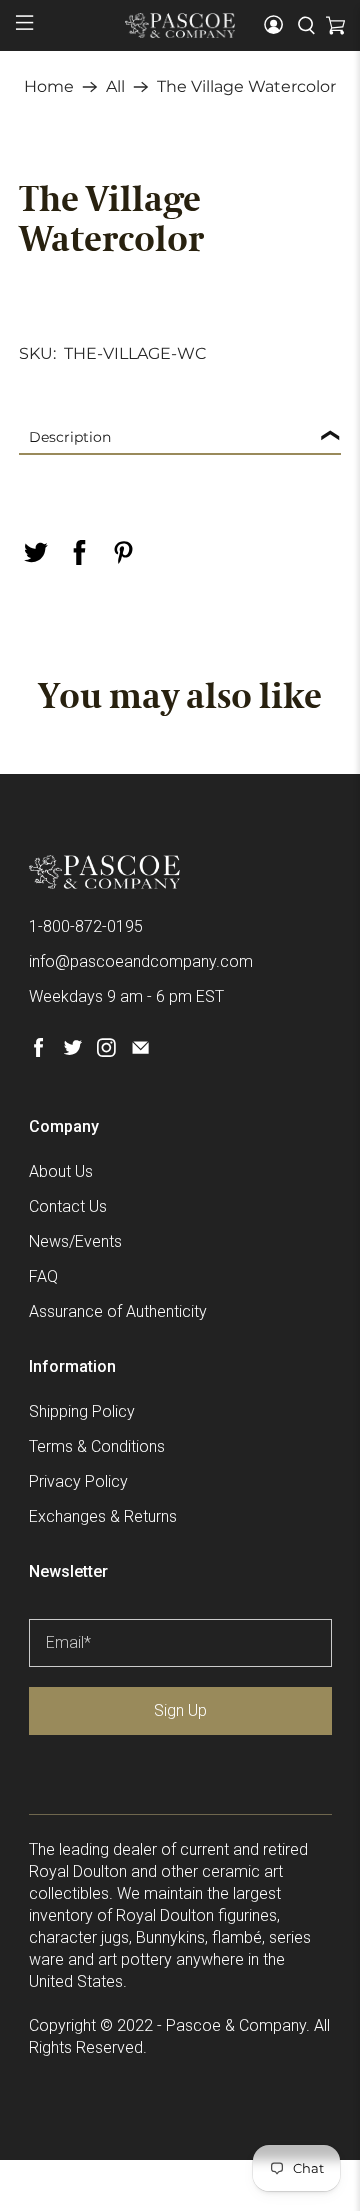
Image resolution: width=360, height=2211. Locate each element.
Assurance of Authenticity (118, 1311)
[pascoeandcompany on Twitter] (72, 1051)
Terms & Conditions (97, 1446)
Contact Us (68, 1206)
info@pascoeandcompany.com (141, 961)
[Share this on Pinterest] (123, 552)
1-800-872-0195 (86, 926)
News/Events (75, 1241)
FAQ (43, 1276)
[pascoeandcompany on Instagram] (106, 1051)
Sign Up (180, 1710)
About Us (61, 1171)
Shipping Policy (82, 1411)
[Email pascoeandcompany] (140, 1051)
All (115, 87)
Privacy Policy (78, 1481)
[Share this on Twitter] (35, 552)
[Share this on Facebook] (79, 552)
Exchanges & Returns (103, 1516)
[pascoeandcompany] (180, 25)
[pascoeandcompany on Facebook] (38, 1051)
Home (49, 87)
